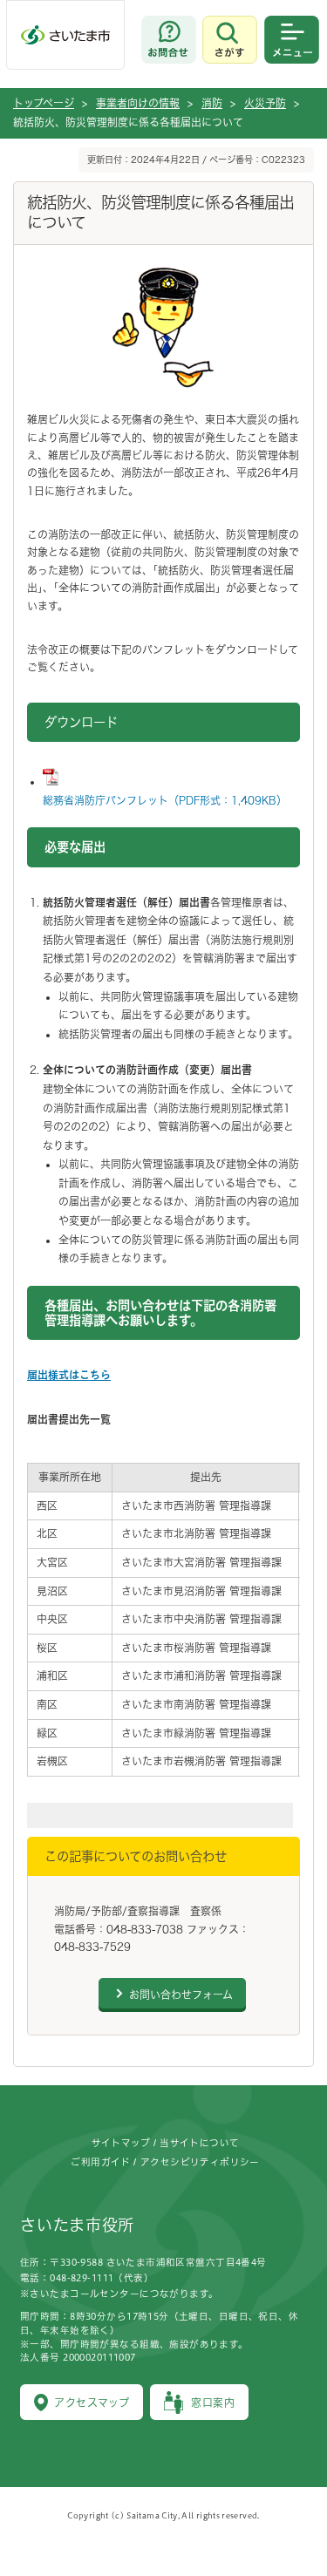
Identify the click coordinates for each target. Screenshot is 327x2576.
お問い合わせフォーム (181, 1995)
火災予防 (265, 103)
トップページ (44, 103)
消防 (212, 103)
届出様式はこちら (69, 1375)
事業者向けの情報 (138, 103)
